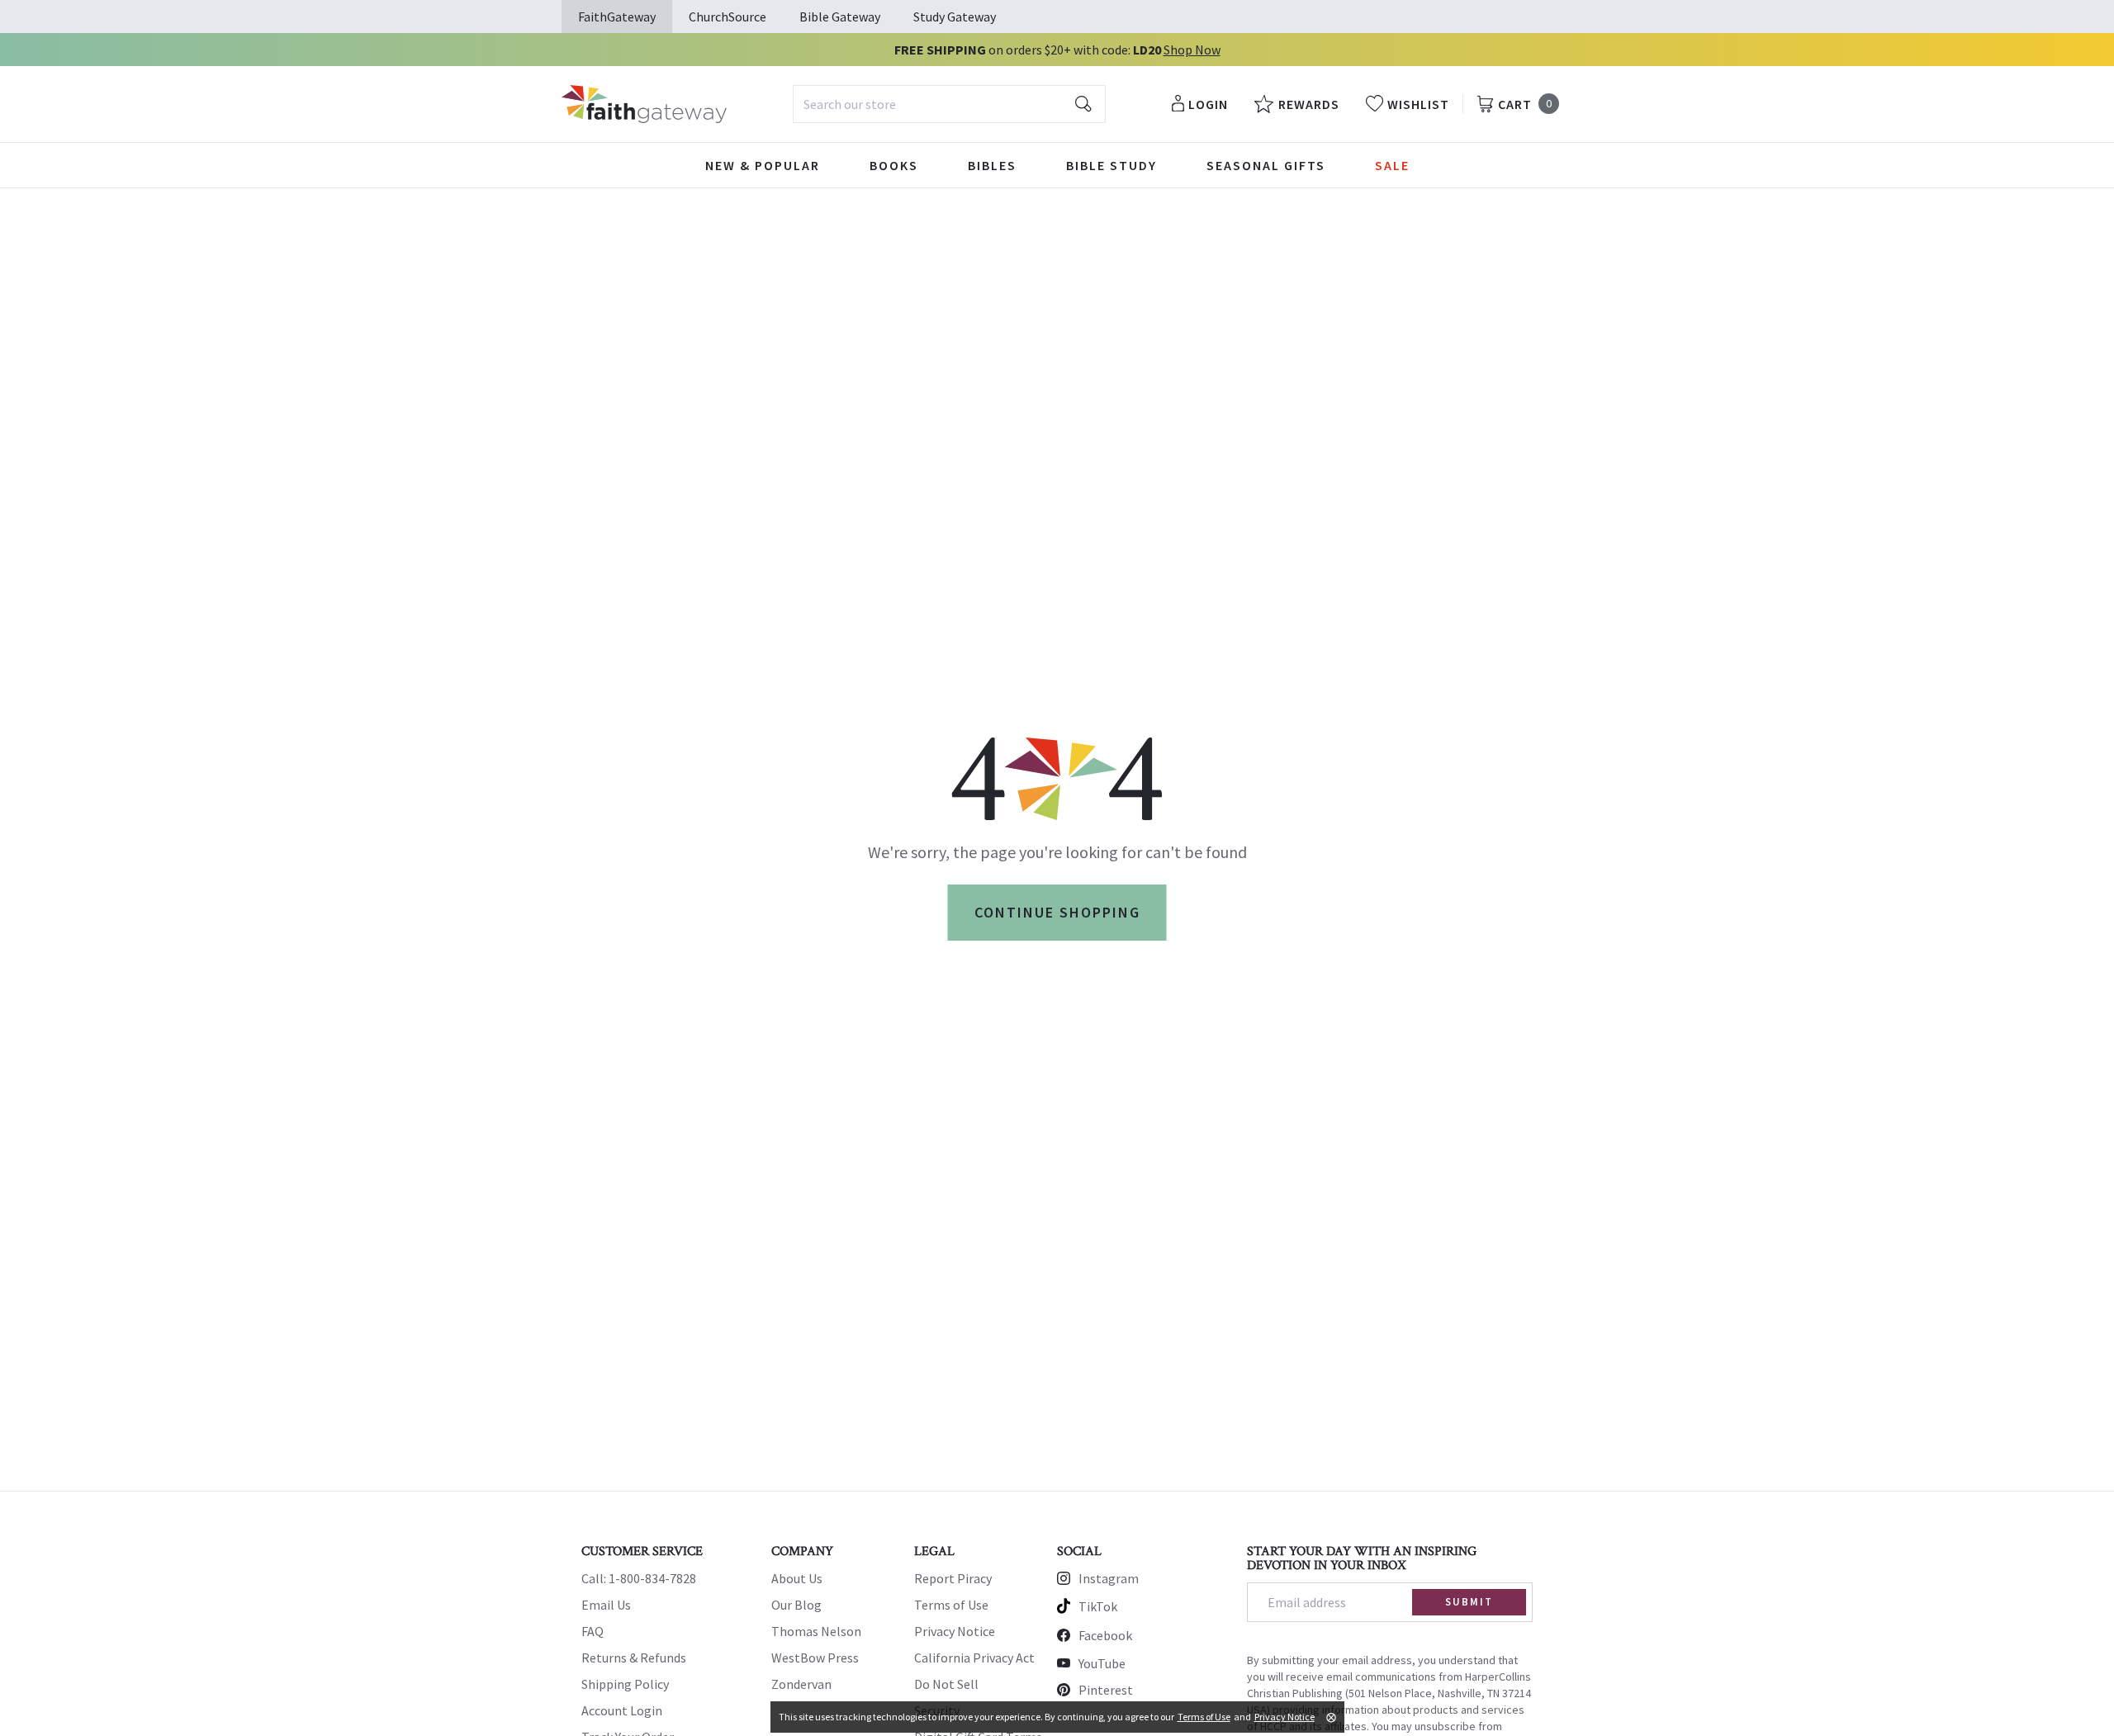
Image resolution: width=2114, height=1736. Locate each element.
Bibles (992, 165)
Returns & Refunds (634, 1658)
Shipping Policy (625, 1684)
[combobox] (949, 104)
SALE (1392, 165)
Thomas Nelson (816, 1631)
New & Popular (763, 165)
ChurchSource (728, 17)
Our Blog (796, 1605)
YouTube (1102, 1663)
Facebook (1105, 1635)
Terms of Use (951, 1605)
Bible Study (1112, 165)
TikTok (1098, 1606)
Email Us (606, 1605)
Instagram (1109, 1578)
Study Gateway (955, 17)
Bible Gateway (840, 17)
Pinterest (1106, 1690)
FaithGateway (617, 17)
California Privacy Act (974, 1658)
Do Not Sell (946, 1684)
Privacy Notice (955, 1631)
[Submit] (1083, 104)
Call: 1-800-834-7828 (639, 1578)
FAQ (592, 1631)
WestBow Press (815, 1658)
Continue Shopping (1057, 912)
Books (894, 165)
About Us (797, 1578)
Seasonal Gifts (1266, 165)
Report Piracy (953, 1578)
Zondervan (801, 1684)
